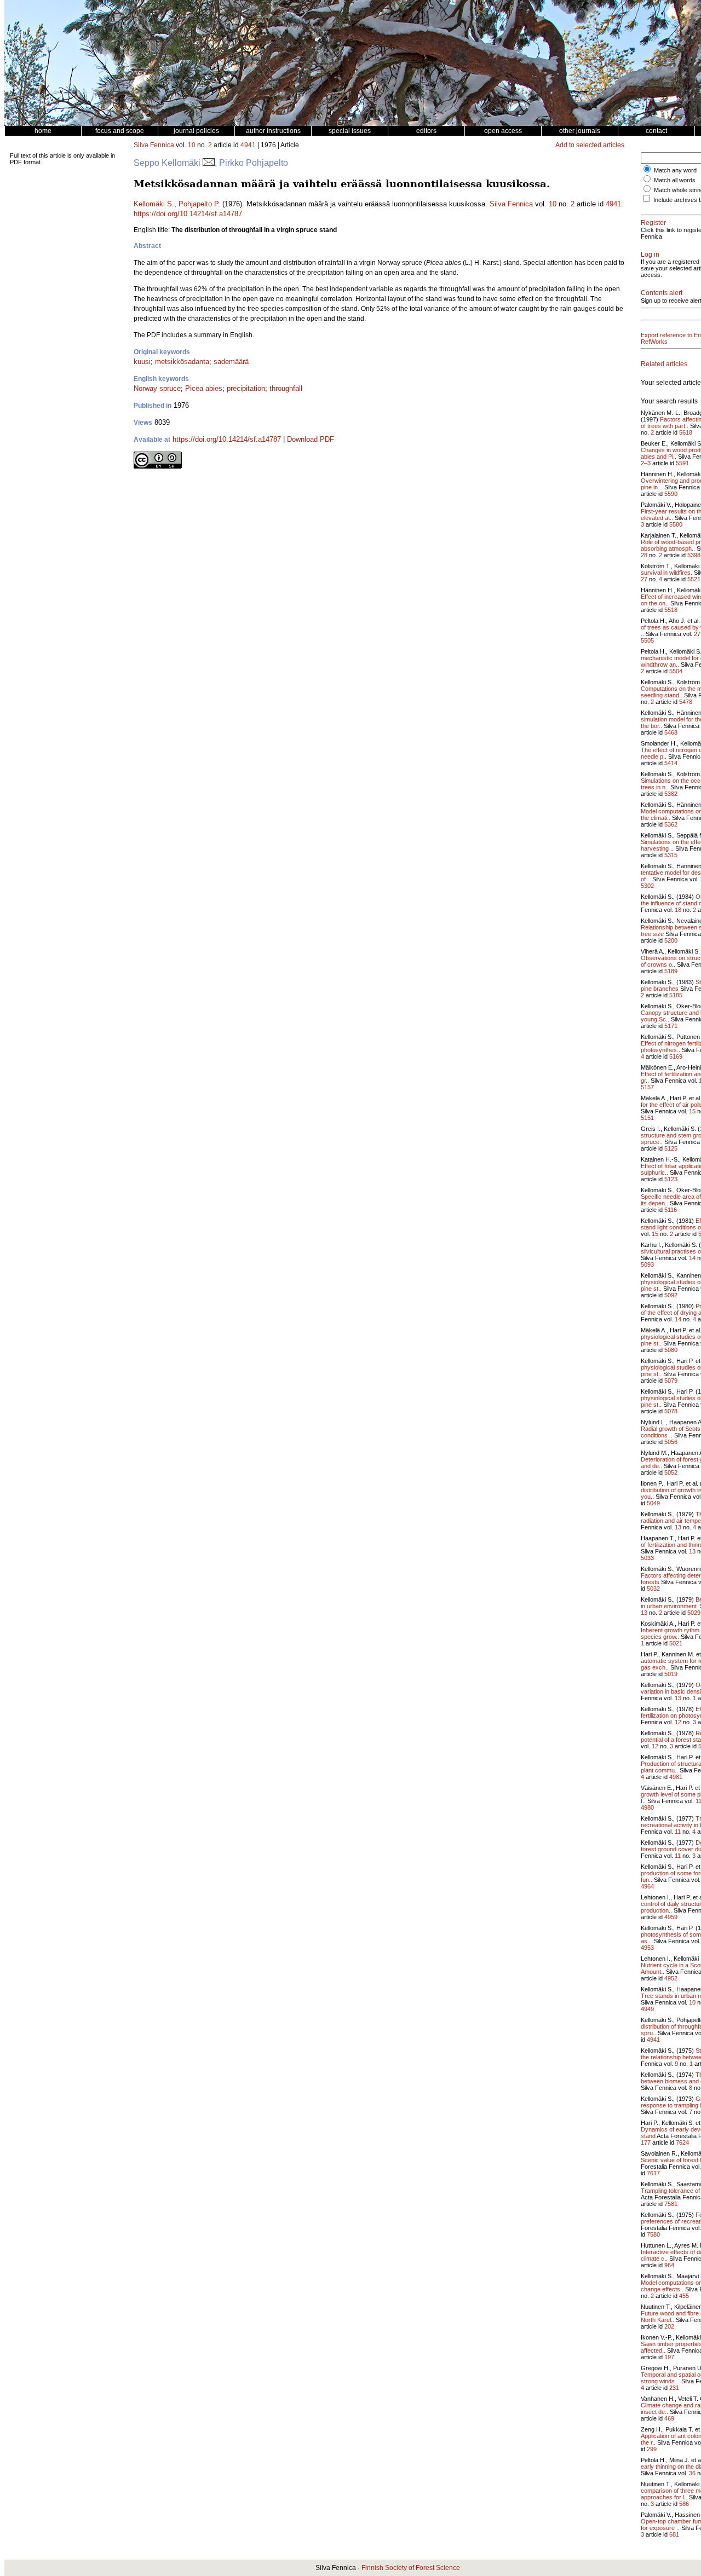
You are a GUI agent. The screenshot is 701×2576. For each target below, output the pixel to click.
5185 (676, 995)
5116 (671, 1210)
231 (674, 2388)
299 (652, 2449)
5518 (671, 610)
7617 (653, 2173)
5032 (653, 1589)
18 (678, 910)
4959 (671, 1917)
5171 (671, 1026)
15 (692, 1111)
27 (644, 579)
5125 (671, 1148)
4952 (671, 1978)
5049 (653, 1503)
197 (669, 2357)
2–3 (646, 463)
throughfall (286, 388)
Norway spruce (157, 388)
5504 (676, 671)
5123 (671, 1179)
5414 (671, 763)
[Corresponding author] (209, 163)
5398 (694, 555)
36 (692, 2473)
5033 (647, 1558)
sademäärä (231, 362)
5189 (671, 971)
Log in (650, 255)
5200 (671, 940)
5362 (671, 824)
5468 (671, 732)
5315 (671, 855)
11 (678, 1832)
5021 (676, 1643)
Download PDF (311, 439)
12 (678, 1722)
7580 (653, 2234)
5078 (671, 1411)
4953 (647, 1948)
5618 (686, 432)
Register (653, 223)
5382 (671, 794)
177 (646, 2142)
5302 (647, 886)
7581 (671, 2204)
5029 (694, 1613)
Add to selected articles (590, 145)
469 (669, 2418)
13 (678, 1527)
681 (674, 2534)
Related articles (664, 364)
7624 (682, 2142)
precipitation (246, 388)
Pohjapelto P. (199, 204)
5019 (671, 1674)
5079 (671, 1381)
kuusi (142, 362)
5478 (686, 702)
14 (692, 1258)
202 (669, 2326)
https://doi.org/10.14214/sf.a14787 (188, 214)
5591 (682, 463)
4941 (248, 145)
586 (684, 2504)
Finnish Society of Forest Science (411, 2568)
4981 (676, 1777)
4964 (647, 1886)
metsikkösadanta (182, 362)
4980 (647, 1807)
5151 (647, 1118)
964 (669, 2265)
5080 (671, 1350)
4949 (647, 2009)
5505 (647, 640)
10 (192, 145)
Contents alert (662, 293)
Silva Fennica (154, 145)
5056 (671, 1442)
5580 (676, 524)
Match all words (675, 180)
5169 (676, 1056)
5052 (671, 1472)
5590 (671, 494)
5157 (647, 1087)
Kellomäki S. (154, 204)
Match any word (675, 170)
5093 (647, 1264)
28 (644, 555)
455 (684, 2296)
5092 (671, 1295)
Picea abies (204, 388)
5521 (694, 579)
